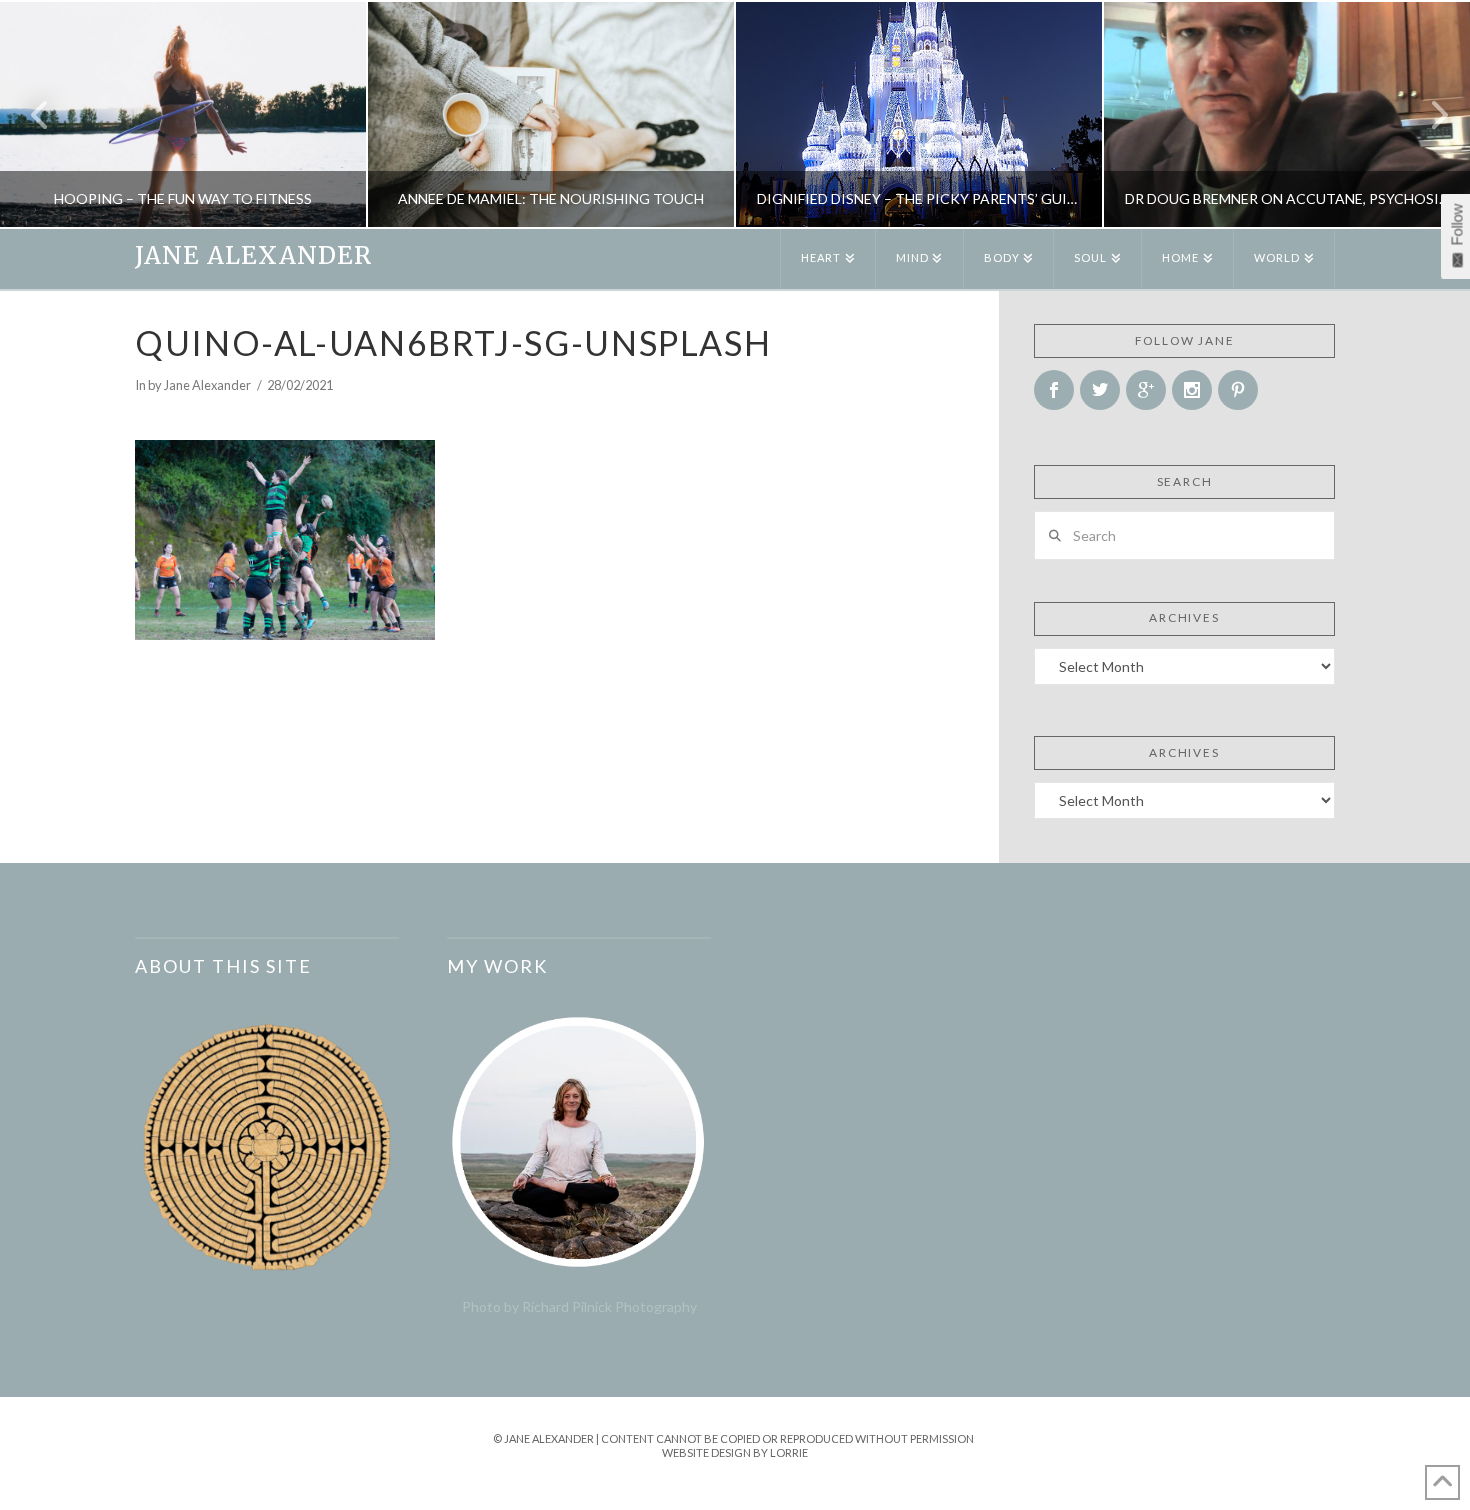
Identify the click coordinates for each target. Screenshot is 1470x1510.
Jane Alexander (253, 256)
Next (1427, 114)
